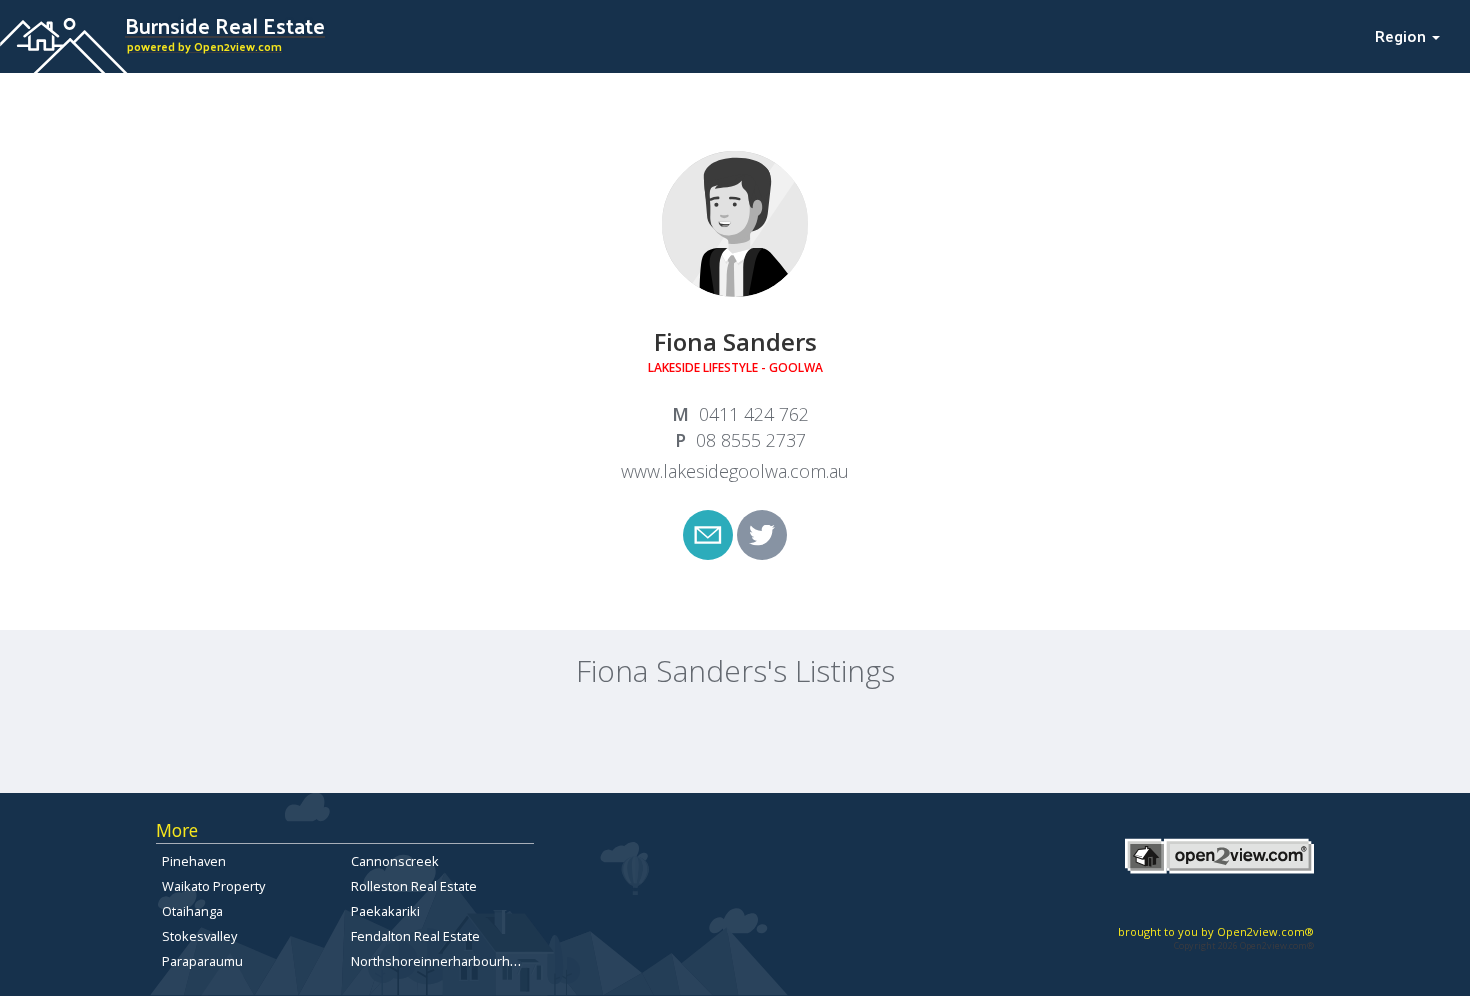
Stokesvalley (199, 936)
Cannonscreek (395, 861)
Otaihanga (192, 911)
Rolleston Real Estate (414, 886)
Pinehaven (194, 861)
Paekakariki (385, 911)
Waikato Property (213, 886)
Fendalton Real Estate (415, 936)
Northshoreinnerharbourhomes (447, 961)
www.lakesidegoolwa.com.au (735, 471)
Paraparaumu (202, 961)
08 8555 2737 (751, 440)
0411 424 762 (754, 414)
